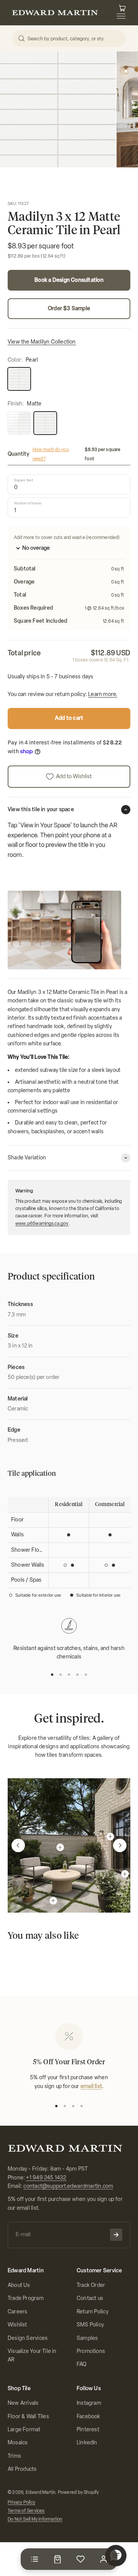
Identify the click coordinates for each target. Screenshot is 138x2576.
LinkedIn (87, 2443)
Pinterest (88, 2430)
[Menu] (34, 2559)
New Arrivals (23, 2403)
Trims (14, 2456)
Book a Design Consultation (69, 280)
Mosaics (18, 2443)
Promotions (91, 2351)
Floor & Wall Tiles (28, 2416)
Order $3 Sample (69, 308)
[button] (18, 1845)
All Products (22, 2469)
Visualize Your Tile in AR (32, 2355)
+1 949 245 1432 (46, 2178)
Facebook (89, 2416)
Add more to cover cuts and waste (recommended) (67, 537)
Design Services (28, 2338)
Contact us (90, 2298)
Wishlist (17, 2325)
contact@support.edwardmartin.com (68, 2186)
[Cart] (58, 2559)
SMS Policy (90, 2325)
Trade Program (26, 2298)
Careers (17, 2312)
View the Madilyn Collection (42, 342)
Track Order (91, 2285)
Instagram (89, 2403)
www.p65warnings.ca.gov (42, 1224)
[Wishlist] (80, 2559)
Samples (87, 2338)
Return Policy (93, 2312)
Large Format (24, 2430)
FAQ (82, 2364)
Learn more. (103, 694)
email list (91, 2086)
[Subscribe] (116, 2235)
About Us (19, 2285)
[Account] (103, 2559)
